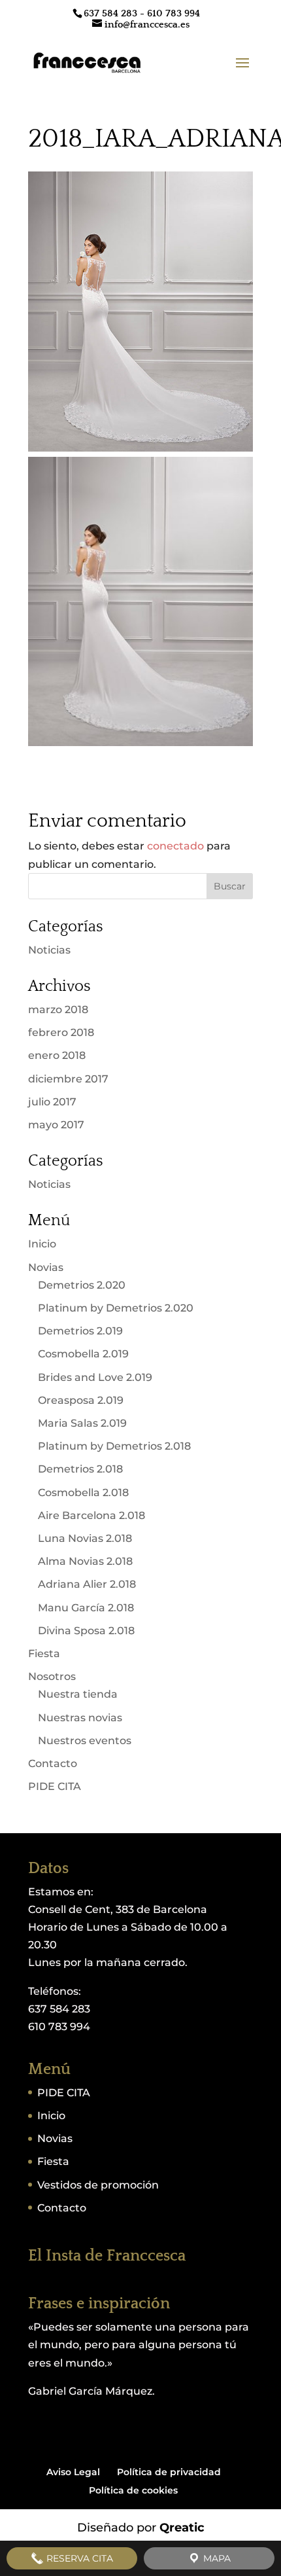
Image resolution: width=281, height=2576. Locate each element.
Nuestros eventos (85, 1741)
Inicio (42, 1244)
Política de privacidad (169, 2472)
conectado (175, 846)
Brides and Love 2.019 (95, 1377)
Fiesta (44, 1654)
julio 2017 (52, 1102)
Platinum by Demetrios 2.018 (114, 1446)
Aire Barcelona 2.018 (91, 1515)
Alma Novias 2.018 (85, 1561)
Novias (46, 1267)
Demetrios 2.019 (80, 1331)
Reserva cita (78, 2558)
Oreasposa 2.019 (81, 1400)
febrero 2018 (61, 1032)
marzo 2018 (58, 1010)
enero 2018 (57, 1055)
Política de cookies (133, 2490)
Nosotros (52, 1676)
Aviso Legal (73, 2472)
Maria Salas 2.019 (82, 1423)
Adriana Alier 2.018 (87, 1584)
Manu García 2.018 (86, 1608)
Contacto (53, 1763)
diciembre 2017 (68, 1079)
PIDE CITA (55, 1786)
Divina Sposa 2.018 (86, 1631)
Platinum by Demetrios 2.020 (116, 1308)
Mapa (216, 2558)
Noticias (49, 950)
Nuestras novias (80, 1718)
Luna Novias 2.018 (85, 1538)
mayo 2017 (56, 1125)
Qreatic (182, 2528)
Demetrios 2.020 (82, 1285)
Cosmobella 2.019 (83, 1354)
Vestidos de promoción (98, 2185)
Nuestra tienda (78, 1694)
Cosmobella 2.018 (83, 1493)
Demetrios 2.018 (80, 1469)
